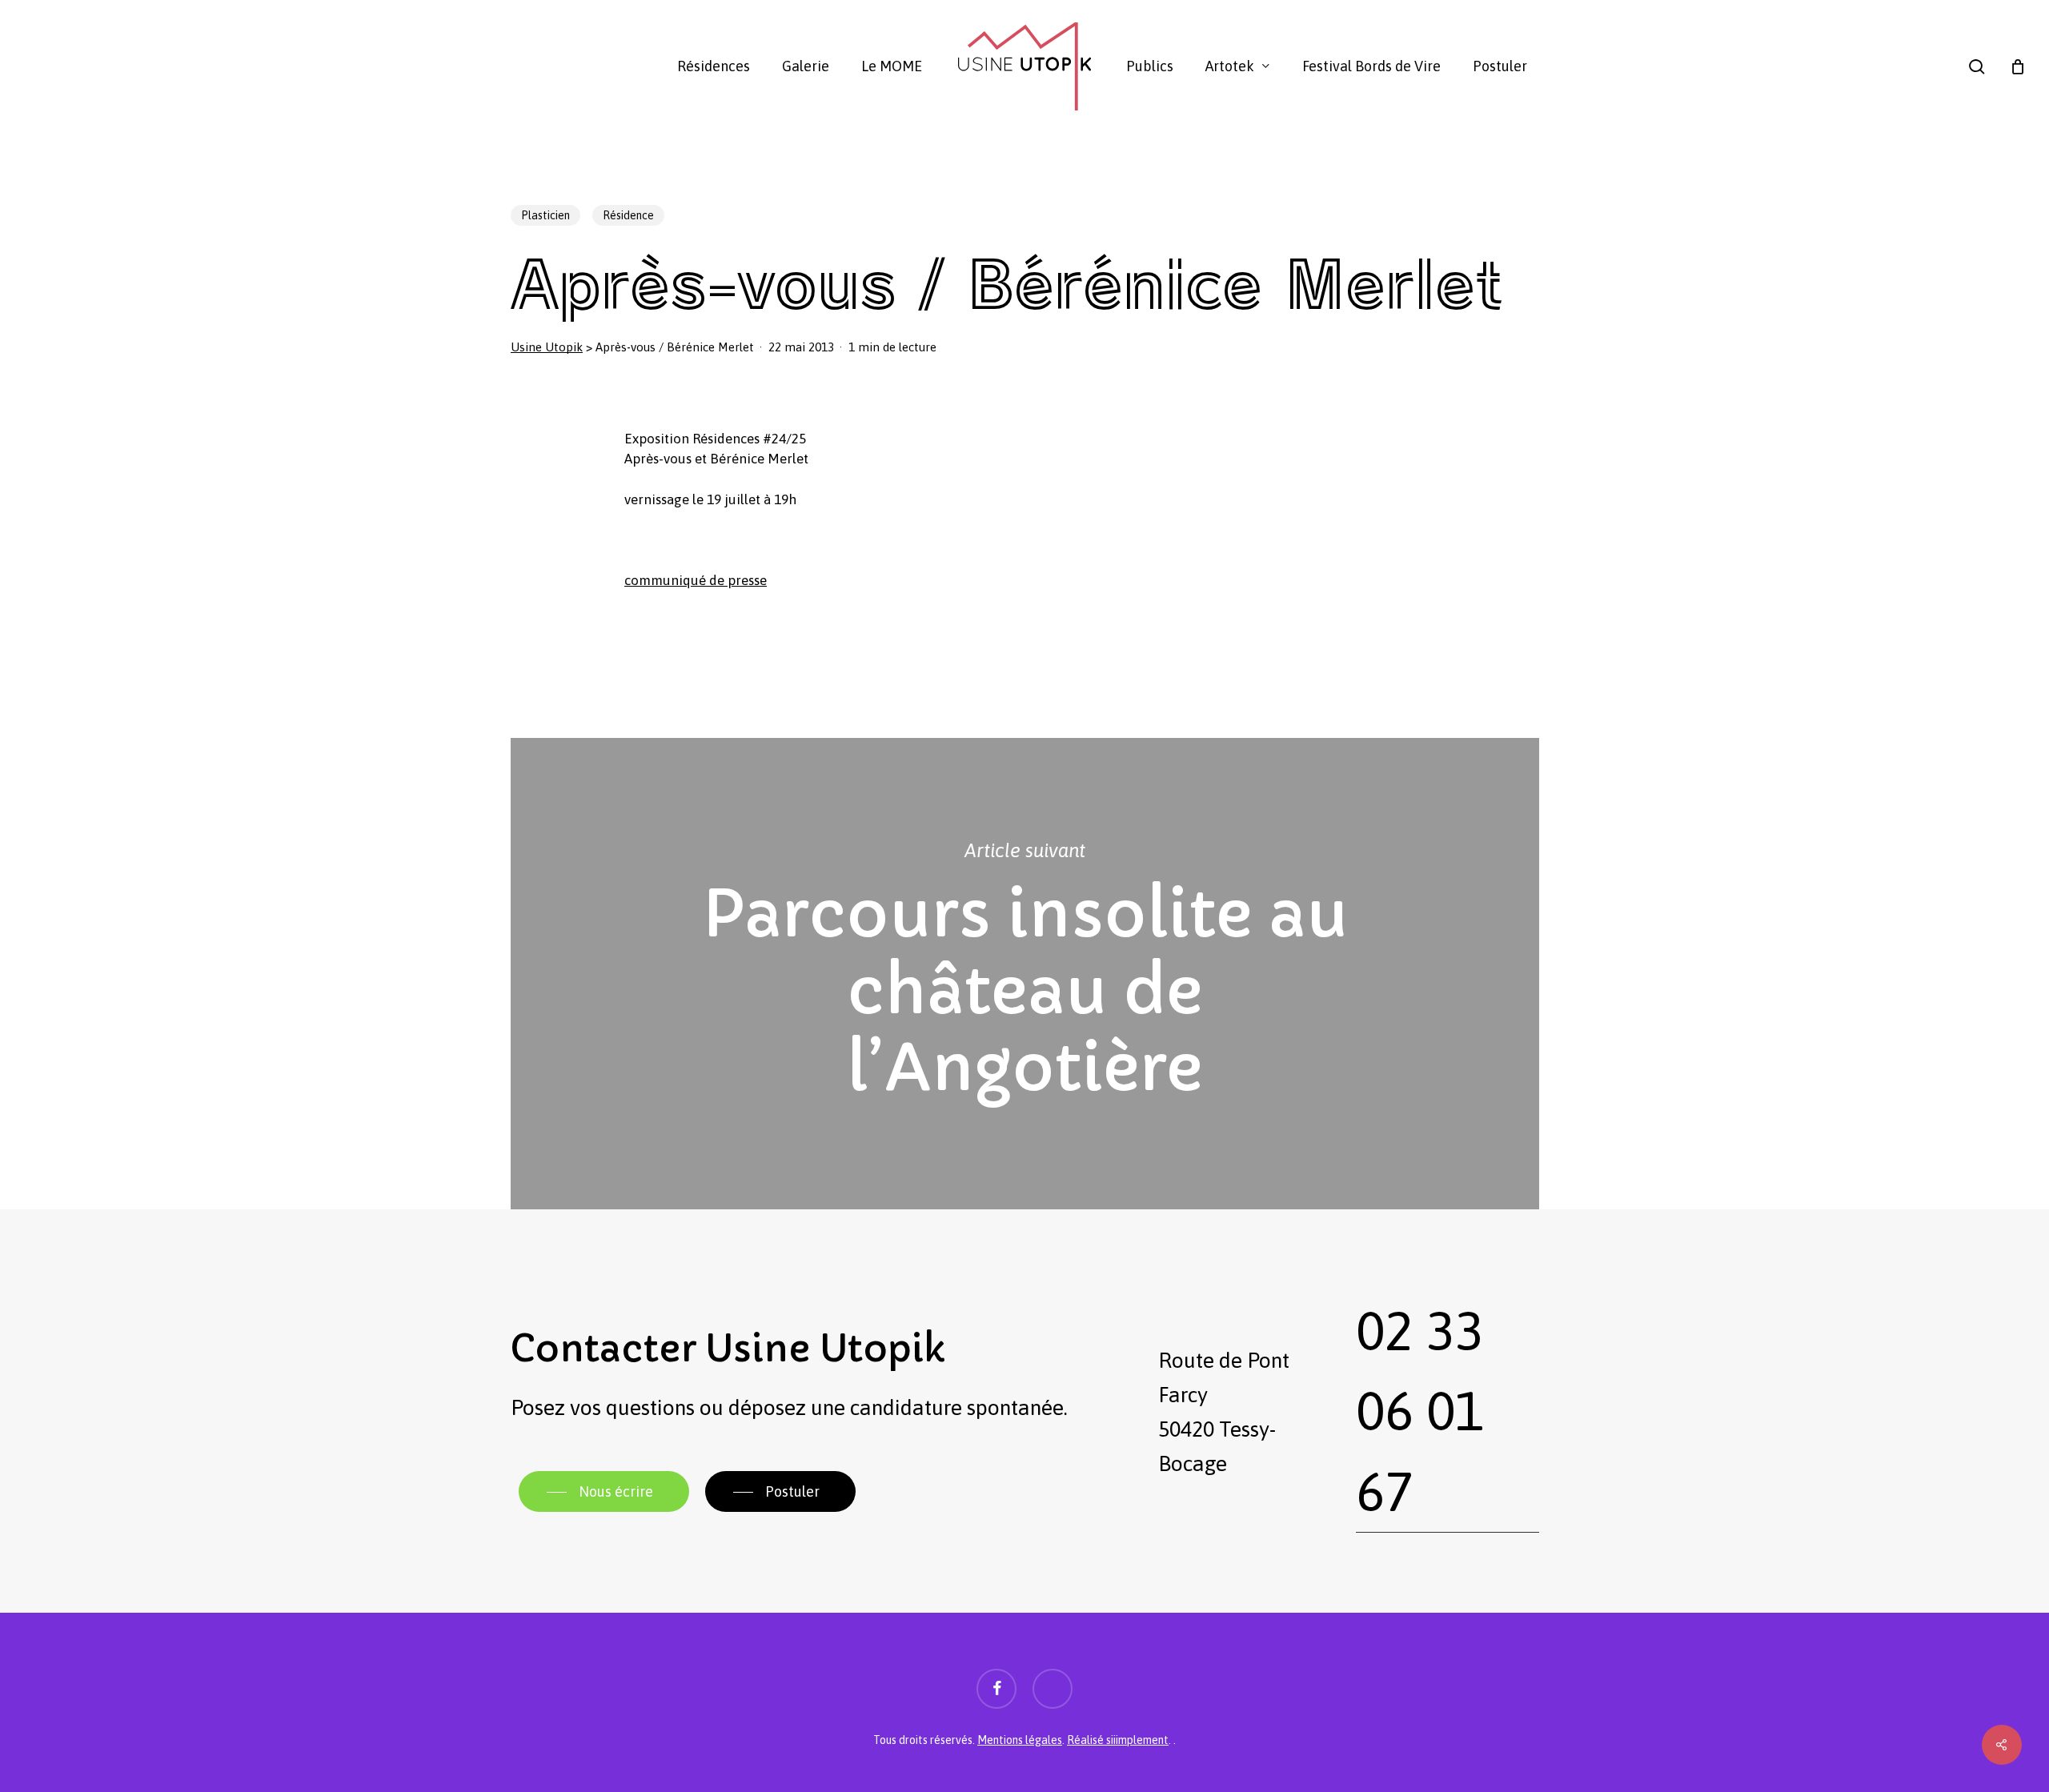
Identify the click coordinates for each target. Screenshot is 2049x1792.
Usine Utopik (547, 347)
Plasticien (545, 215)
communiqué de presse (696, 580)
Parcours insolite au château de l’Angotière (1025, 974)
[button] (604, 1492)
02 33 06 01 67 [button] (1420, 1411)
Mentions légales (1020, 1740)
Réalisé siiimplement (1118, 1740)
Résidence (628, 215)
